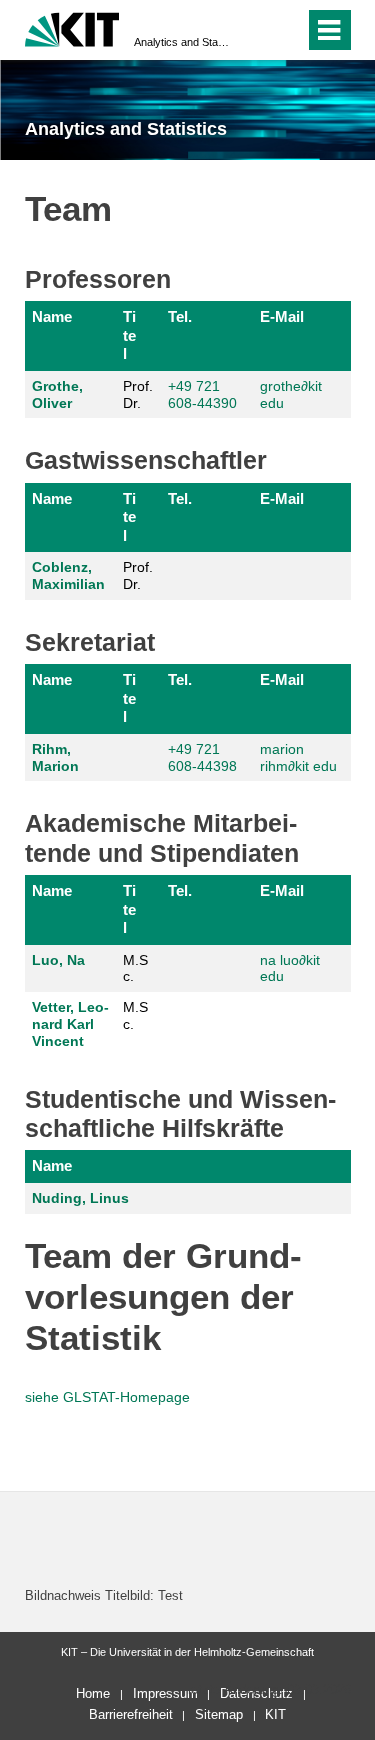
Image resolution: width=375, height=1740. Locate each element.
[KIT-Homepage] (72, 27)
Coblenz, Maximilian (68, 575)
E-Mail (282, 316)
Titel (129, 335)
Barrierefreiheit (131, 1714)
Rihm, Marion (55, 757)
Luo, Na (58, 960)
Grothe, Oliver (57, 394)
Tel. (180, 316)
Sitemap (219, 1714)
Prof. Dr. (138, 394)
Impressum (165, 1693)
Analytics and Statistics (181, 42)
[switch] (253, 30)
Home (93, 1693)
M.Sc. (135, 968)
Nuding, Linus (80, 1198)
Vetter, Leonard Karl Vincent (70, 1024)
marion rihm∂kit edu (298, 757)
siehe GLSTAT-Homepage (107, 1397)
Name (52, 316)
